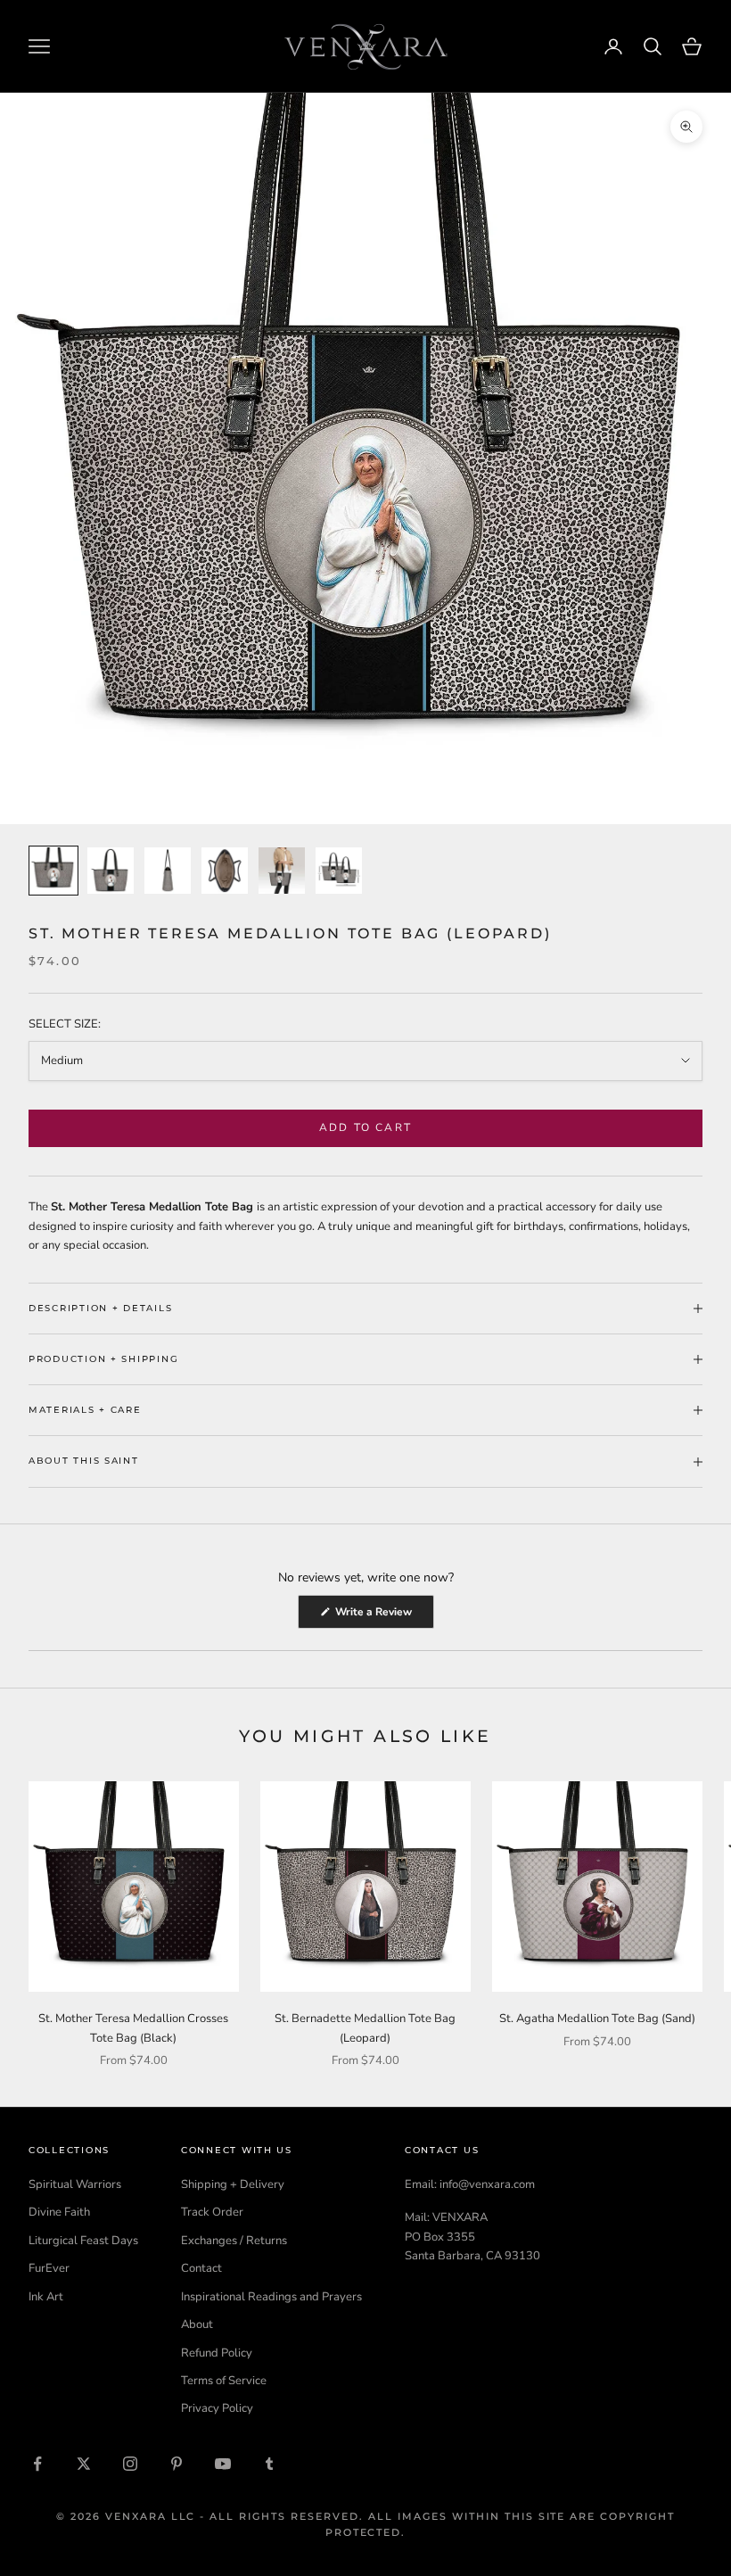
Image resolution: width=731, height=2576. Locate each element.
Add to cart (365, 1127)
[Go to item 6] (339, 871)
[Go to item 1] (53, 871)
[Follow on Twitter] (84, 2464)
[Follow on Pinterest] (177, 2464)
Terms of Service (224, 2381)
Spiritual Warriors (75, 2184)
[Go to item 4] (225, 871)
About (197, 2324)
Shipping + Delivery (233, 2184)
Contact (201, 2268)
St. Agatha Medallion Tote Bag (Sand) (597, 2019)
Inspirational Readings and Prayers (271, 2297)
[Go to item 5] (282, 871)
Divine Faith (59, 2212)
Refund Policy (217, 2353)
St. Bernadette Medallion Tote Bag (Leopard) (365, 2028)
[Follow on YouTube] (223, 2464)
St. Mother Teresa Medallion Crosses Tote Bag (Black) (133, 2028)
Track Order (212, 2212)
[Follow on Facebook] (37, 2464)
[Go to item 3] (168, 871)
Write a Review (383, 1616)
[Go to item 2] (111, 871)
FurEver (49, 2268)
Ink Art (46, 2297)
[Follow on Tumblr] (269, 2464)
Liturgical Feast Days (83, 2241)
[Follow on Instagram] (130, 2464)
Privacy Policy (217, 2408)
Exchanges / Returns (234, 2241)
